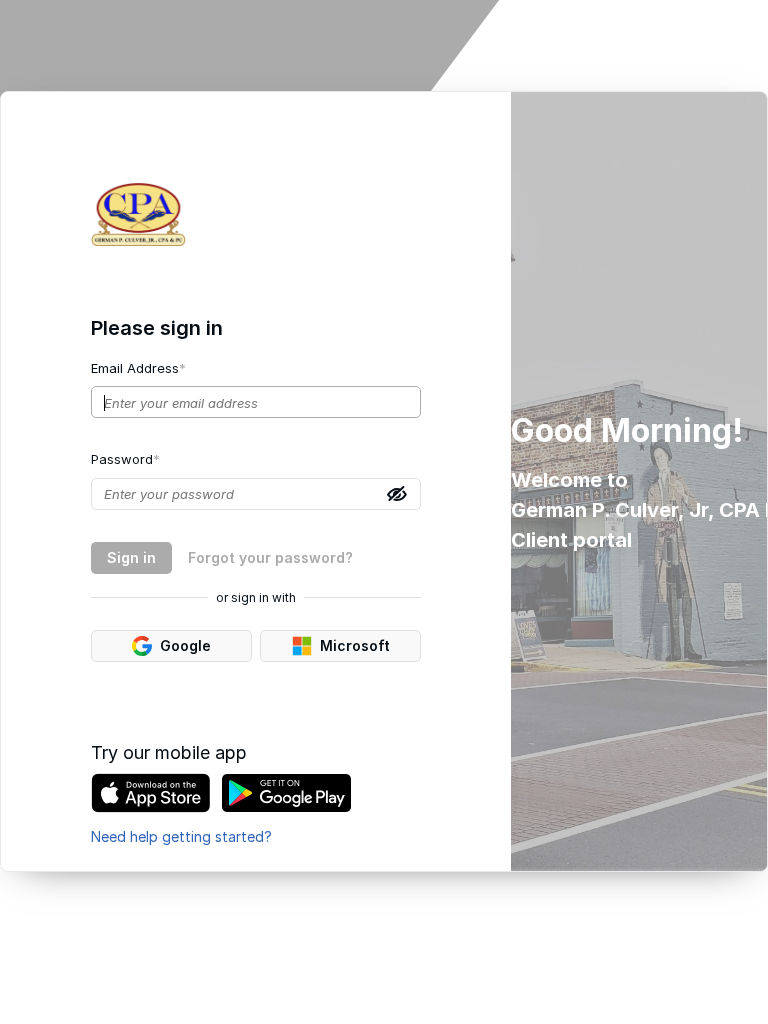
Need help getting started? (181, 836)
